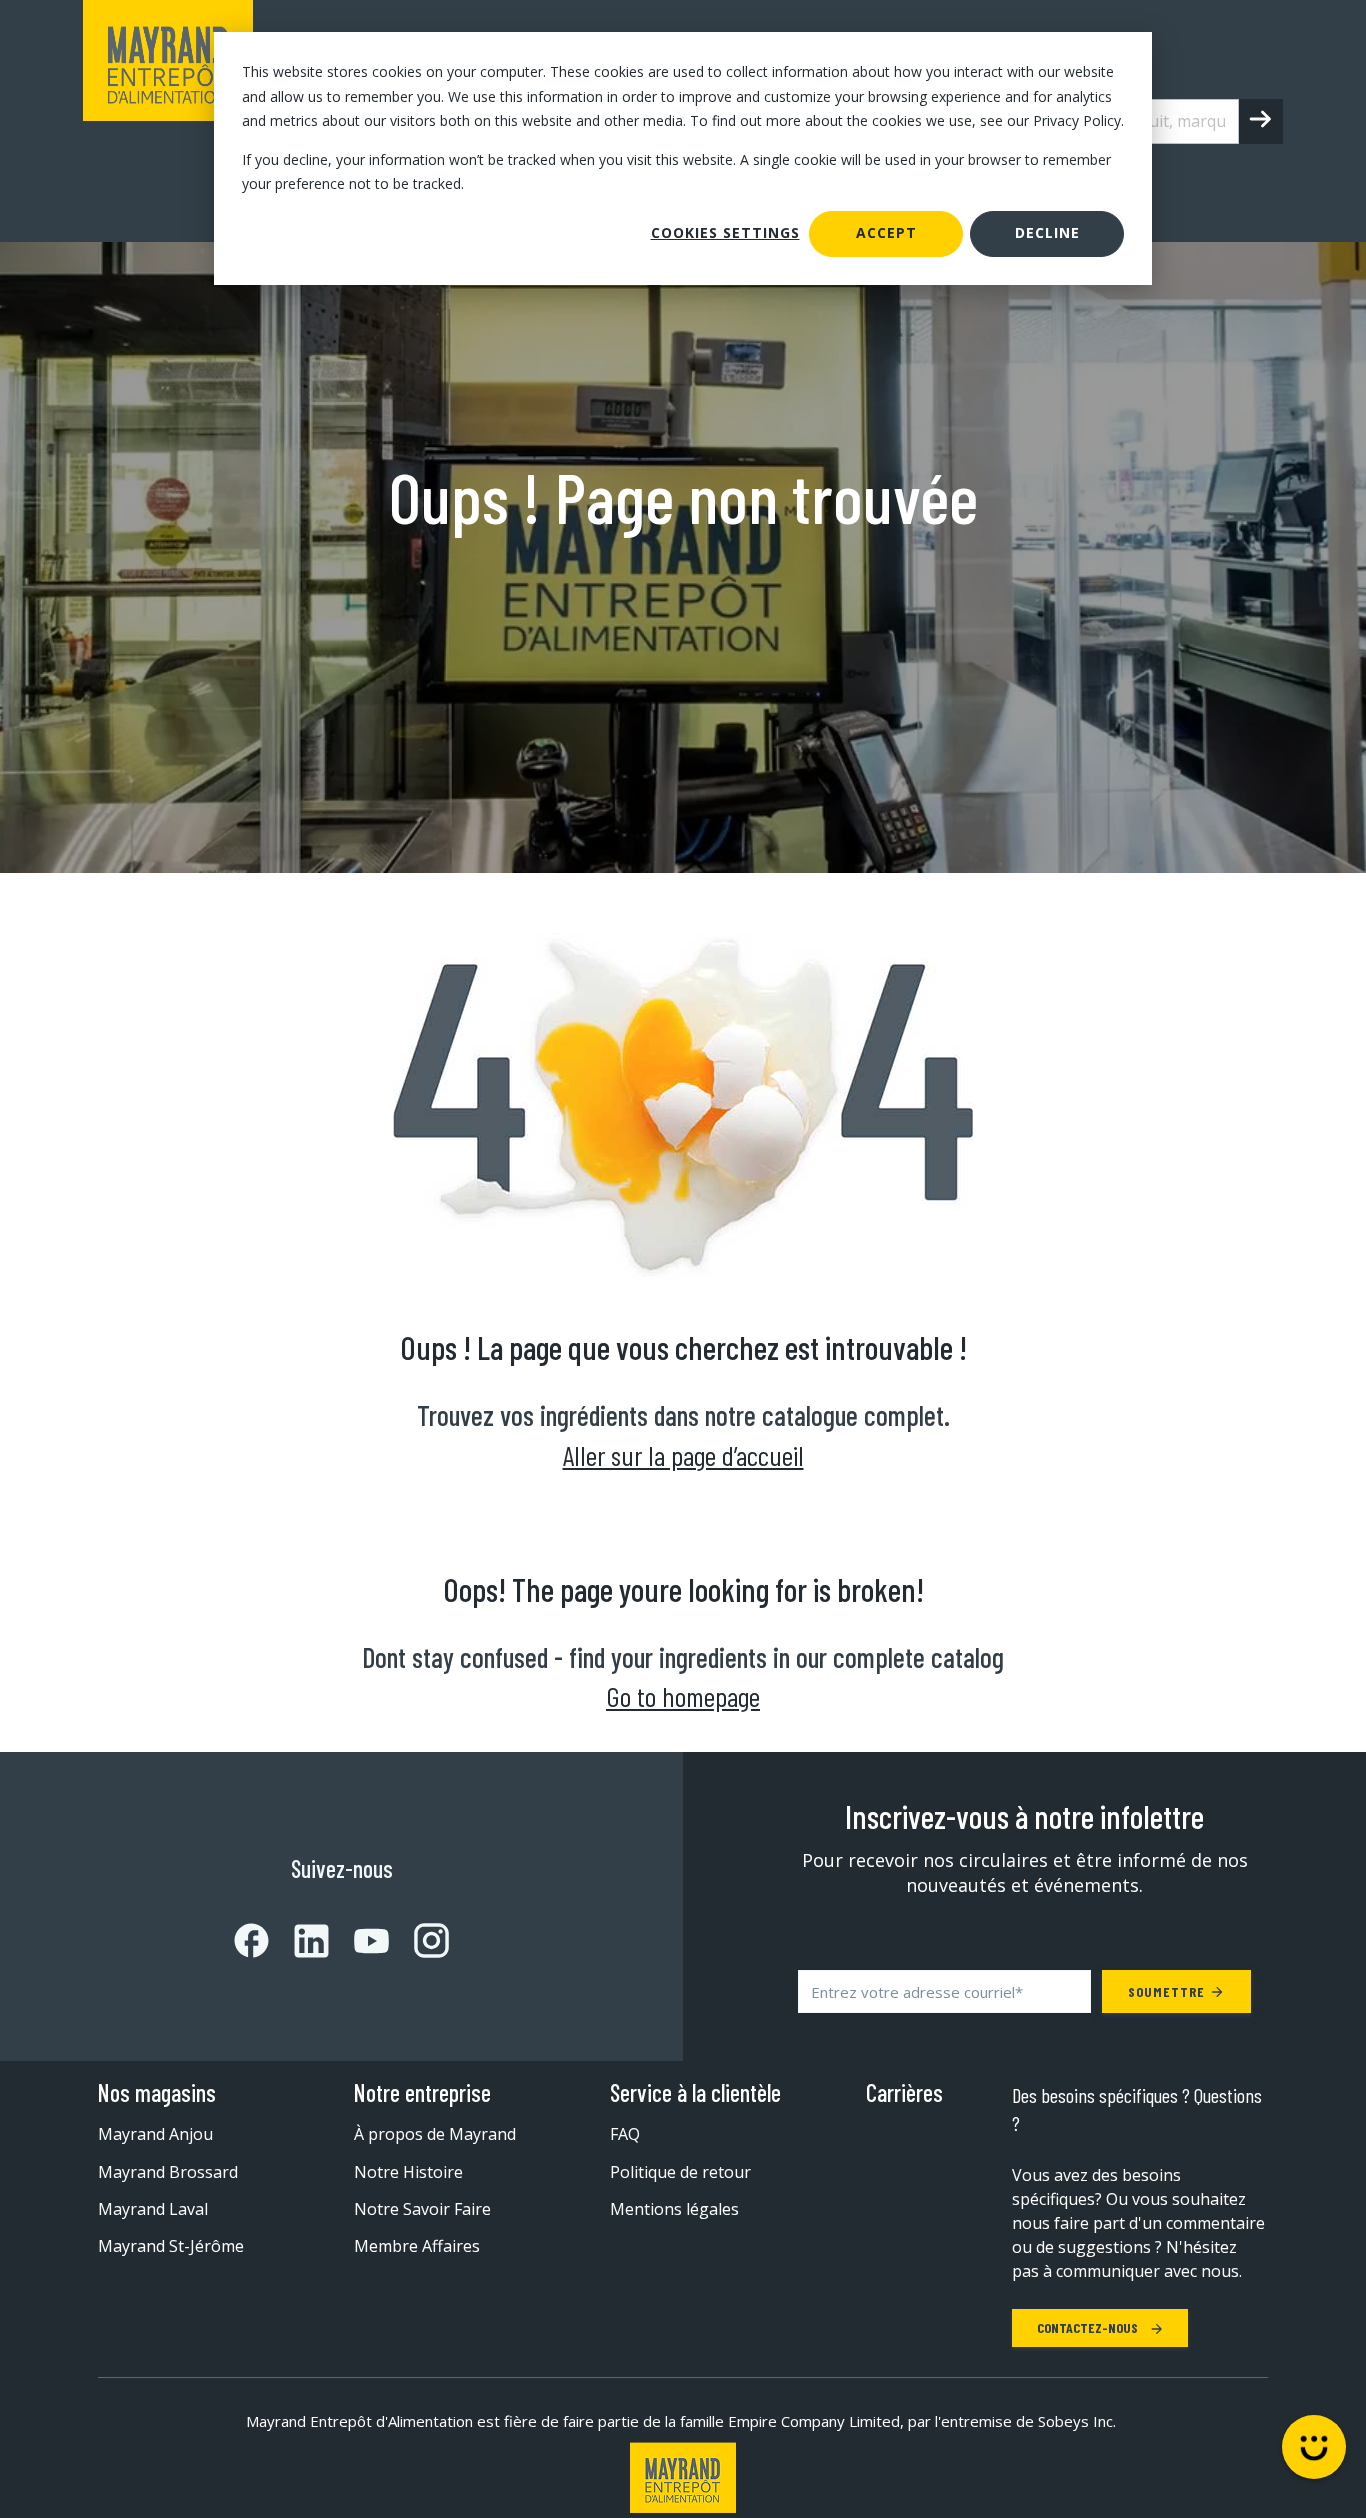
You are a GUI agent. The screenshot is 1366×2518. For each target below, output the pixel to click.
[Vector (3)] (299, 1941)
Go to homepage (683, 1696)
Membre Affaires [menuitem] (417, 2246)
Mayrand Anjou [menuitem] (155, 2134)
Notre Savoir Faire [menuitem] (422, 2209)
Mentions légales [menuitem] (674, 2209)
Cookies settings (725, 232)
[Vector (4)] (359, 1941)
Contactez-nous (1089, 2327)
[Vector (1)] (251, 1940)
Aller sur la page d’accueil (683, 1455)
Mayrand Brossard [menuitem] (168, 2172)
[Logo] (683, 2477)
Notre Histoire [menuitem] (408, 2172)
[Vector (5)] (419, 1940)
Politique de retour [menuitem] (680, 2172)
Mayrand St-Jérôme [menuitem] (171, 2246)
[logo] (168, 121)
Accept (886, 232)
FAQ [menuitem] (625, 2134)
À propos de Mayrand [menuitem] (435, 2134)
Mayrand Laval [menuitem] (153, 2209)
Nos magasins (157, 2093)
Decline (1047, 232)
